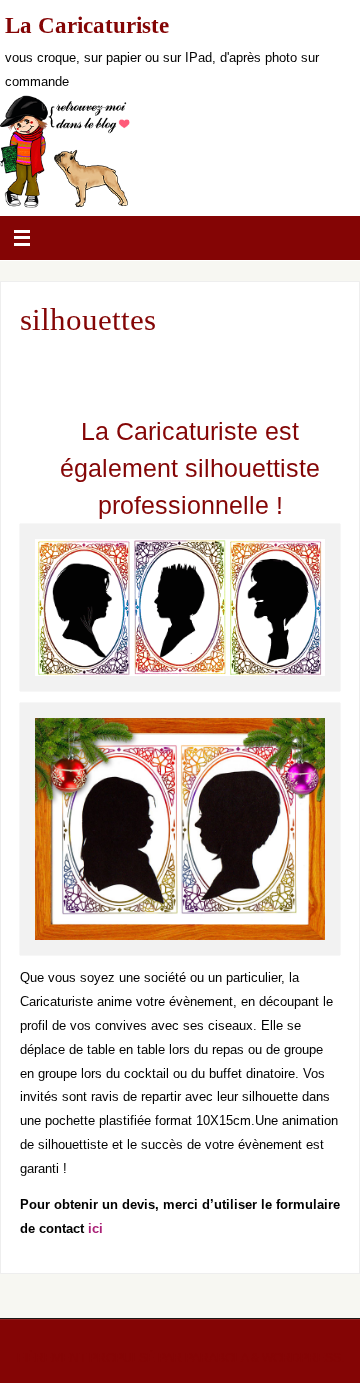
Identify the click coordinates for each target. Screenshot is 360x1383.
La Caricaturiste (87, 25)
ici (95, 1229)
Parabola (216, 1358)
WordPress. (303, 1358)
